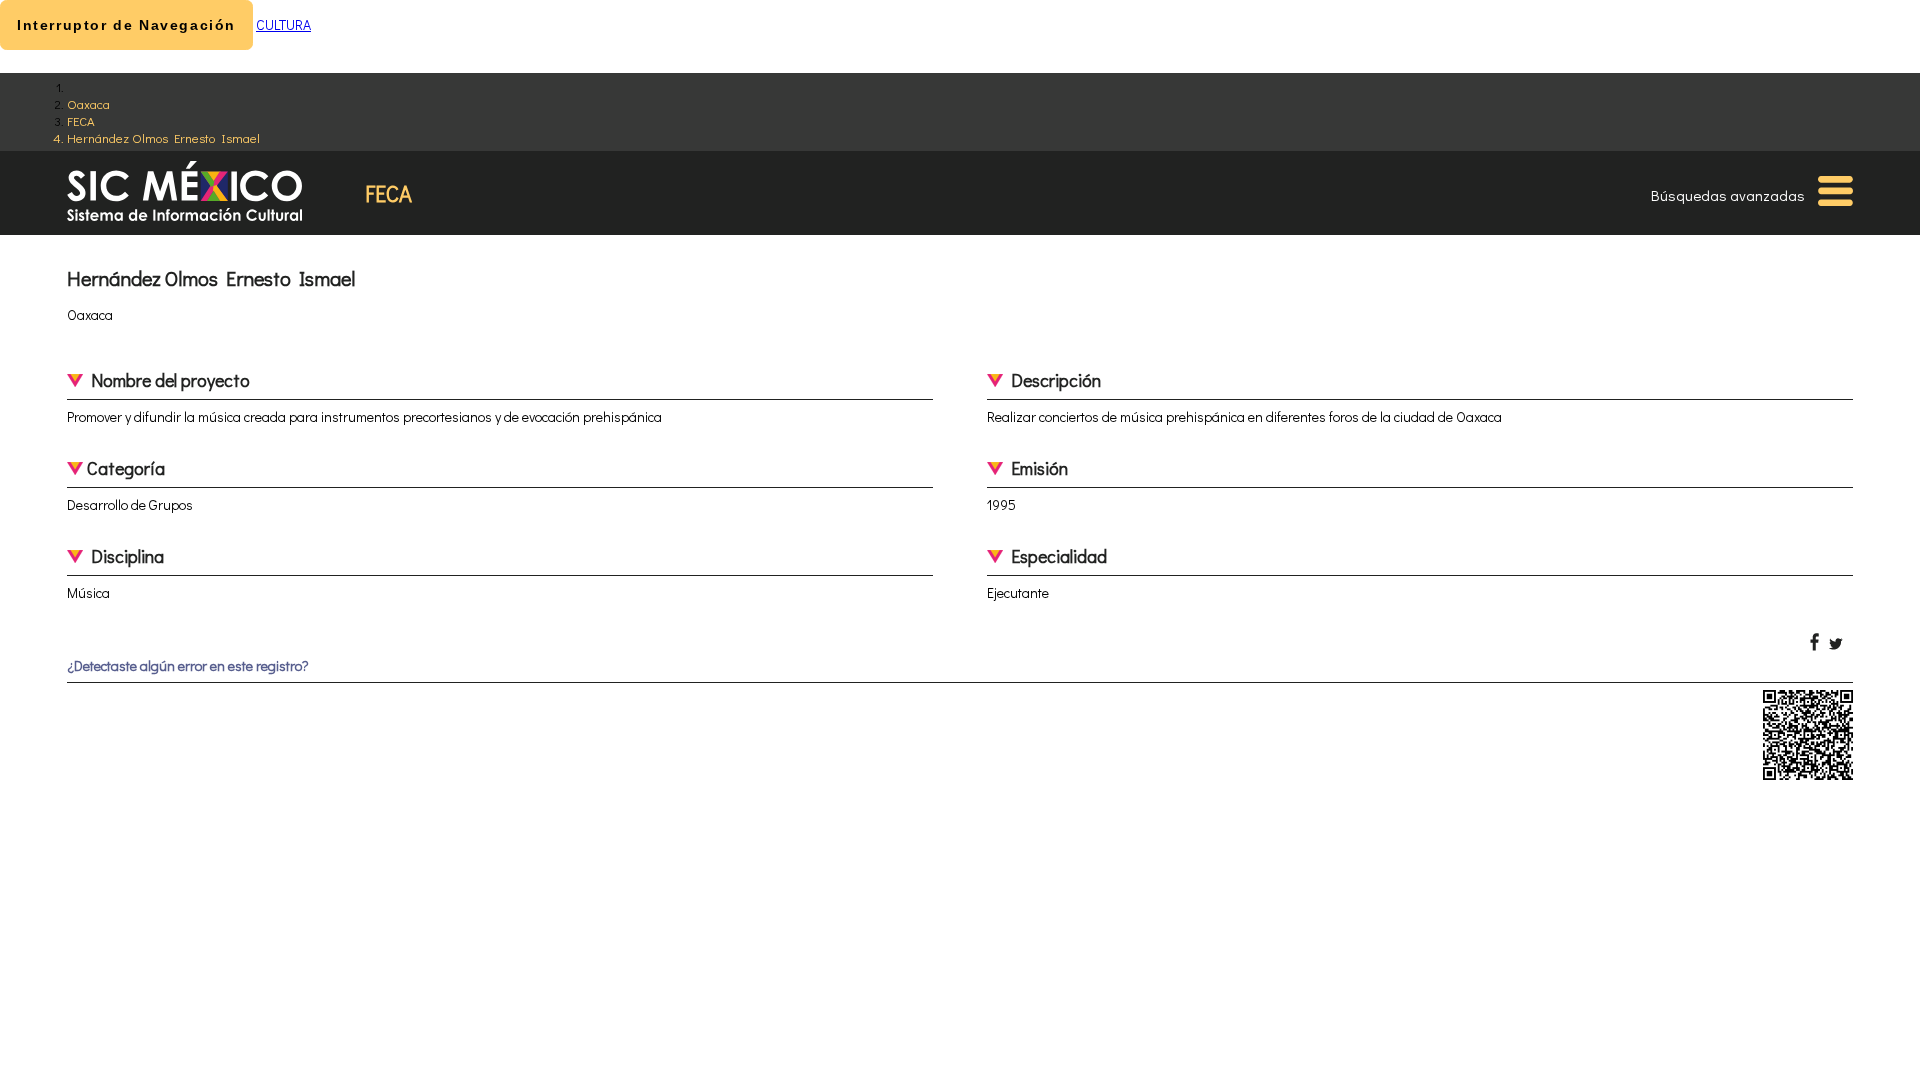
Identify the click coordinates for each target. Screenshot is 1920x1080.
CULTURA (283, 24)
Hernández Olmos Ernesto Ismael (163, 137)
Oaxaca (88, 103)
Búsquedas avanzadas (1728, 195)
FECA (81, 120)
